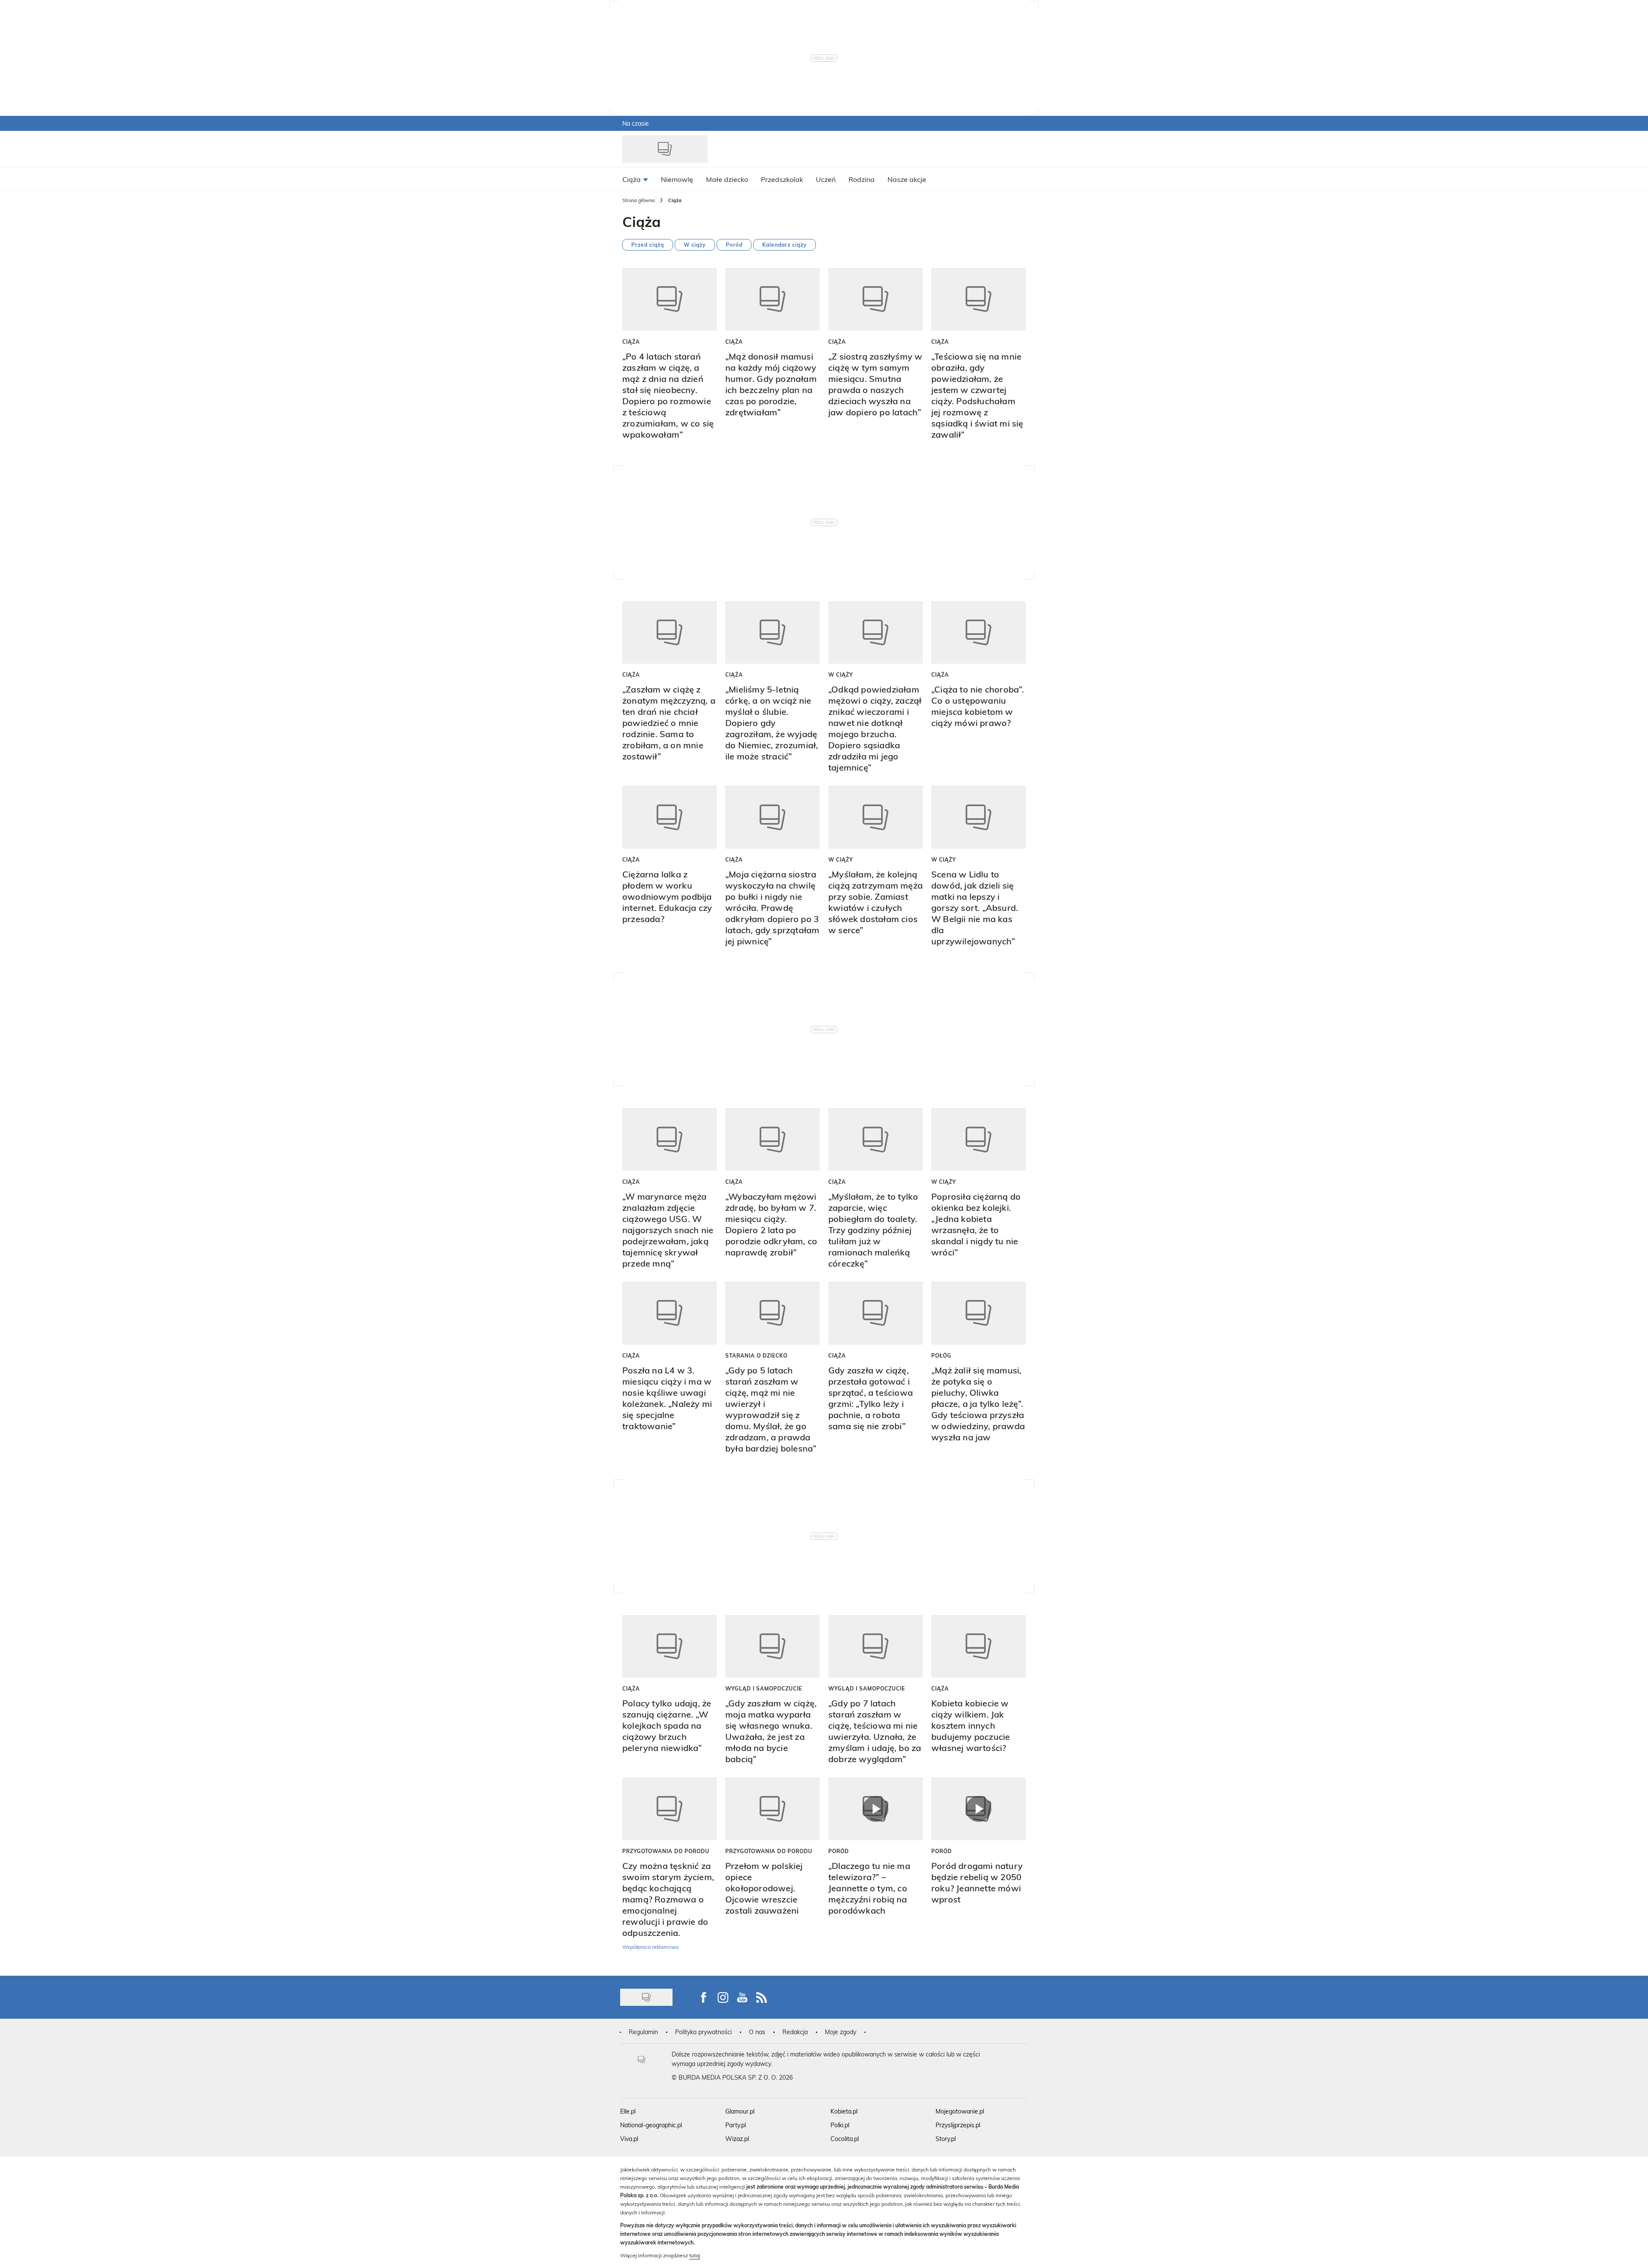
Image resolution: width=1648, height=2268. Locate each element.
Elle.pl (628, 2111)
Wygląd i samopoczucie (764, 1688)
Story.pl (946, 2139)
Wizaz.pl (737, 2139)
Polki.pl (840, 2125)
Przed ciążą (648, 245)
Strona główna (639, 200)
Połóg (941, 1355)
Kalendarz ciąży (785, 245)
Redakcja (795, 2032)
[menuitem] (635, 179)
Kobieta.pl (844, 2111)
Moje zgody (841, 2032)
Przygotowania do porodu (666, 1851)
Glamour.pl (740, 2111)
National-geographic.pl (651, 2125)
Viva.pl (629, 2139)
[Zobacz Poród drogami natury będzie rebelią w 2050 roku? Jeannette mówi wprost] (978, 1809)
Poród (734, 245)
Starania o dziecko (756, 1355)
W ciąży (695, 245)
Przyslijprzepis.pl (958, 2125)
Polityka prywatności (703, 2032)
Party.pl (736, 2125)
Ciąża (631, 342)
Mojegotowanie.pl (960, 2111)
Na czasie (636, 123)
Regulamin (643, 2032)
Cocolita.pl (845, 2139)
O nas (757, 2032)
